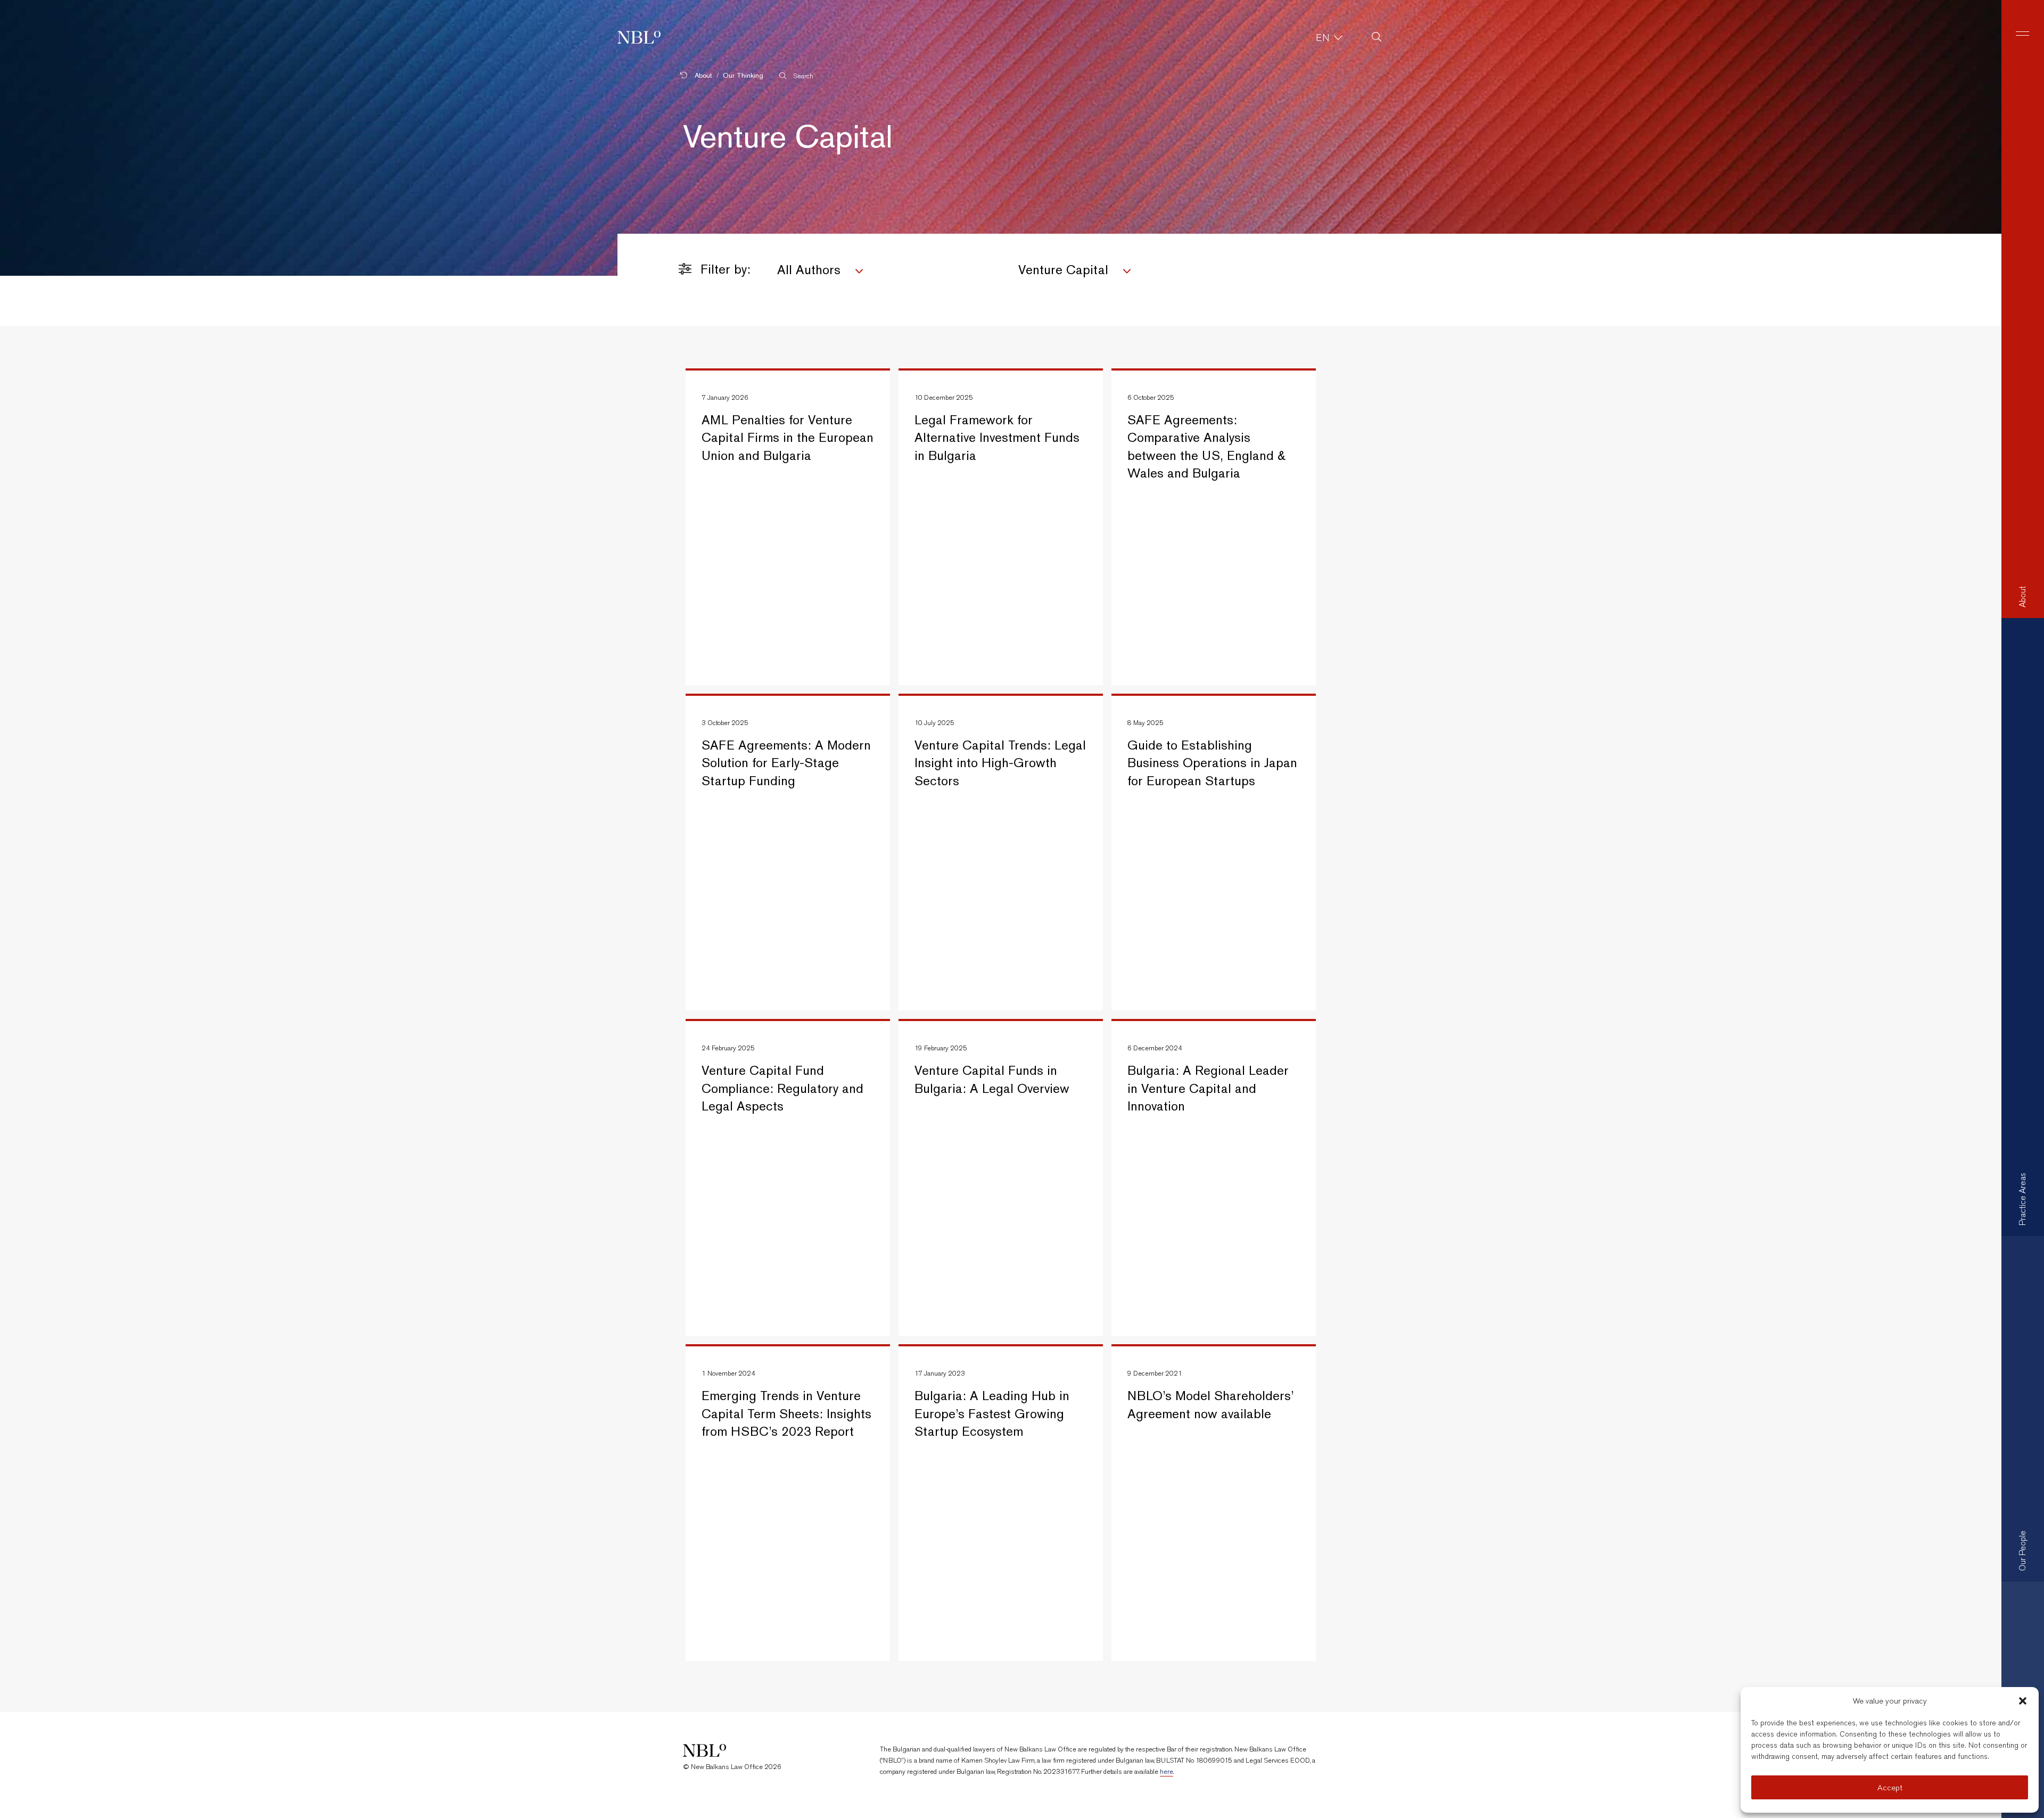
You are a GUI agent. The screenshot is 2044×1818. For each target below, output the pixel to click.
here (1167, 1771)
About (702, 75)
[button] (2023, 1701)
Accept (1890, 1788)
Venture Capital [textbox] (1063, 270)
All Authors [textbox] (809, 270)
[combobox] (890, 272)
